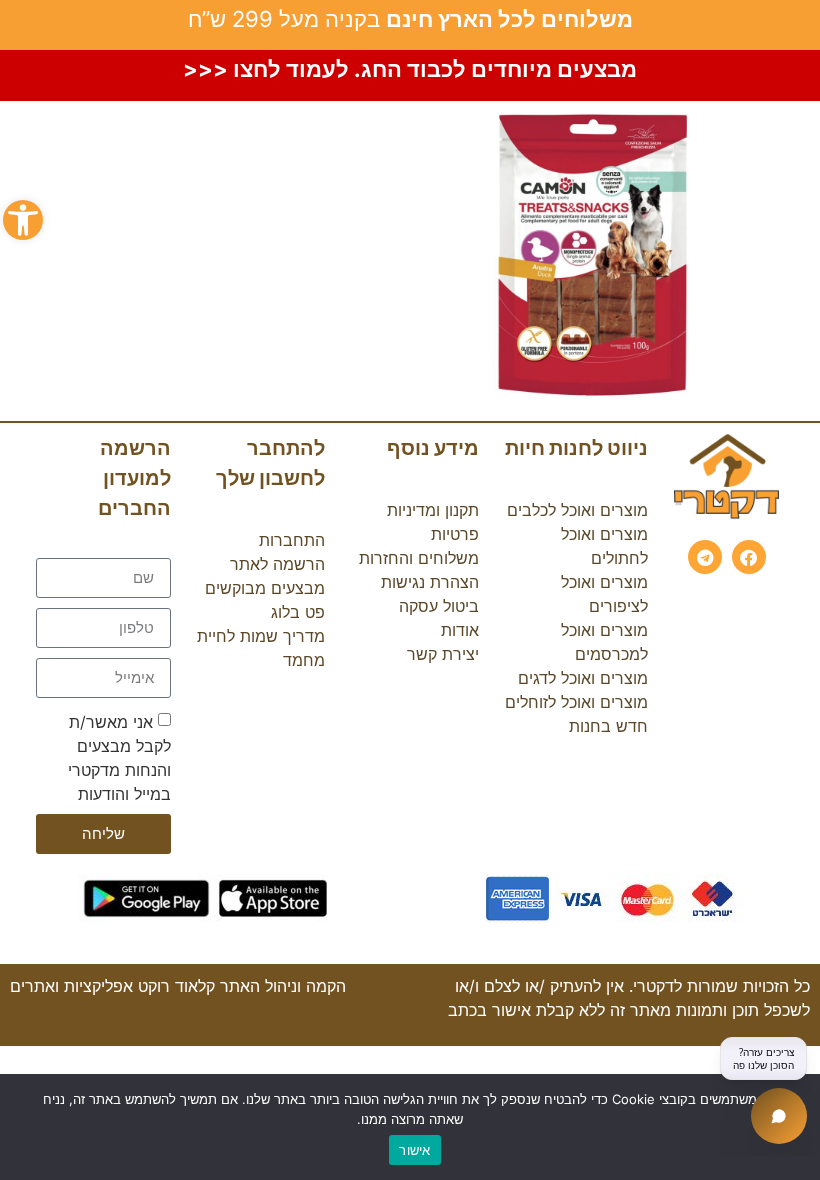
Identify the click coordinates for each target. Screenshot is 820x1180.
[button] (23, 220)
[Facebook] (749, 557)
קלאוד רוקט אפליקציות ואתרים (112, 986)
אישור (414, 1150)
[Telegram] (705, 557)
